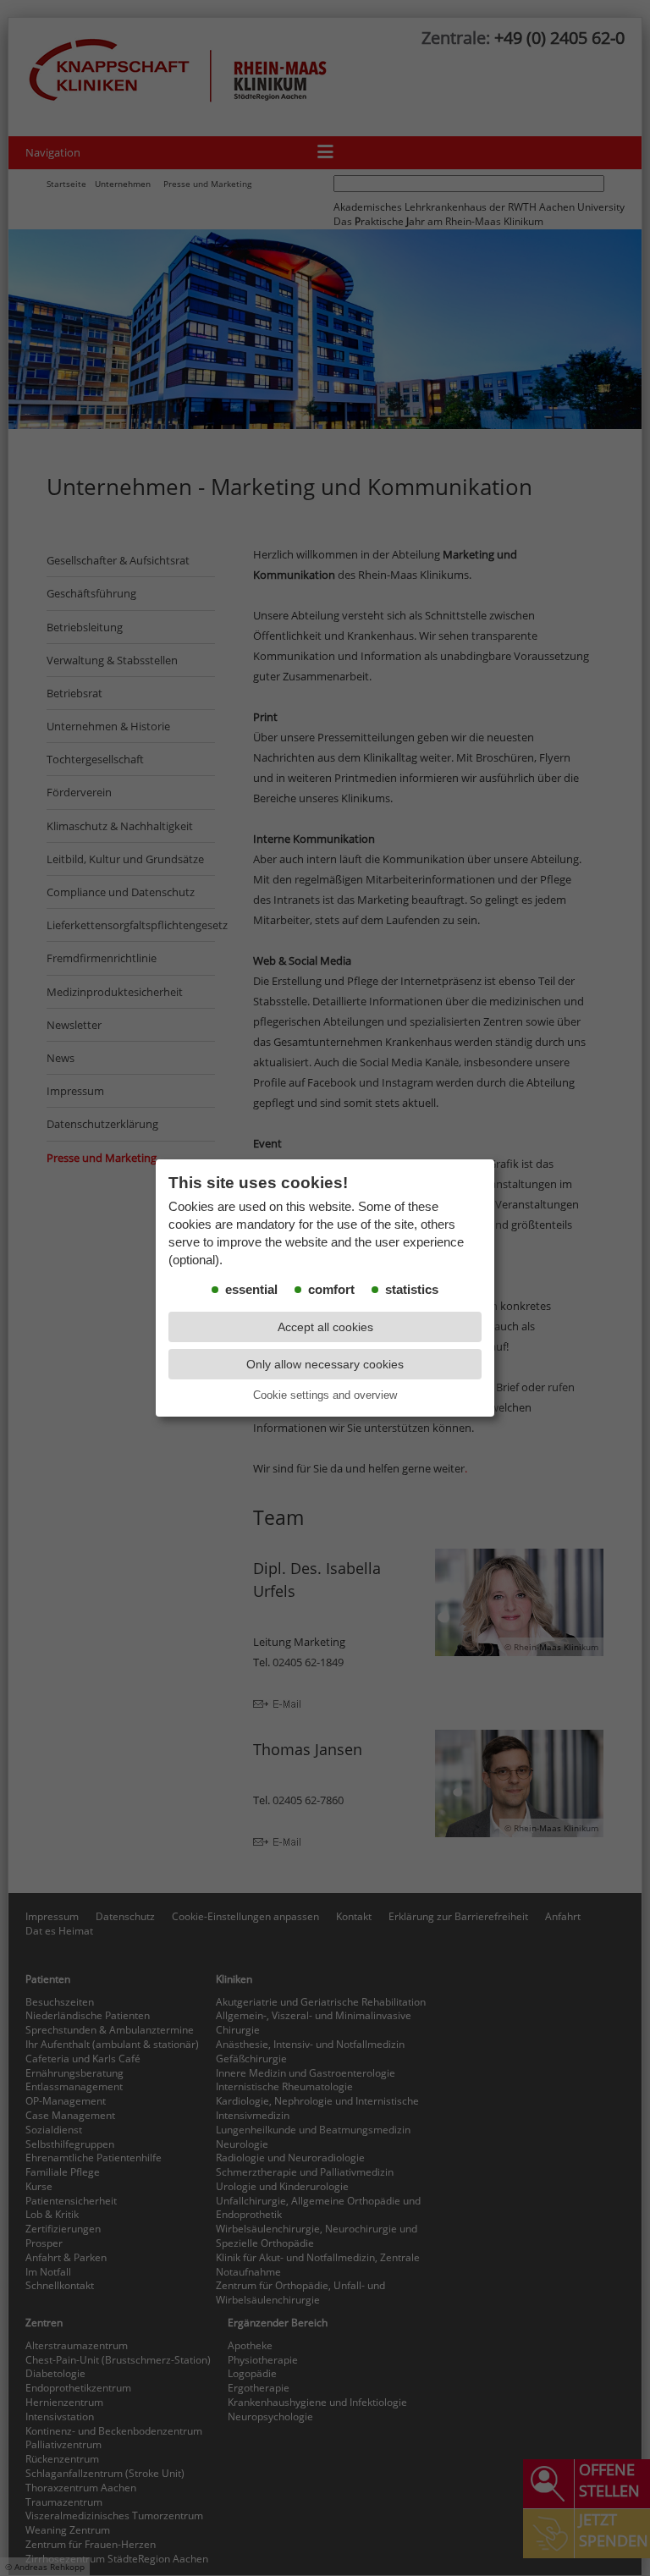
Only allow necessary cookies (325, 1364)
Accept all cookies (325, 1327)
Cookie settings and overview (325, 1395)
